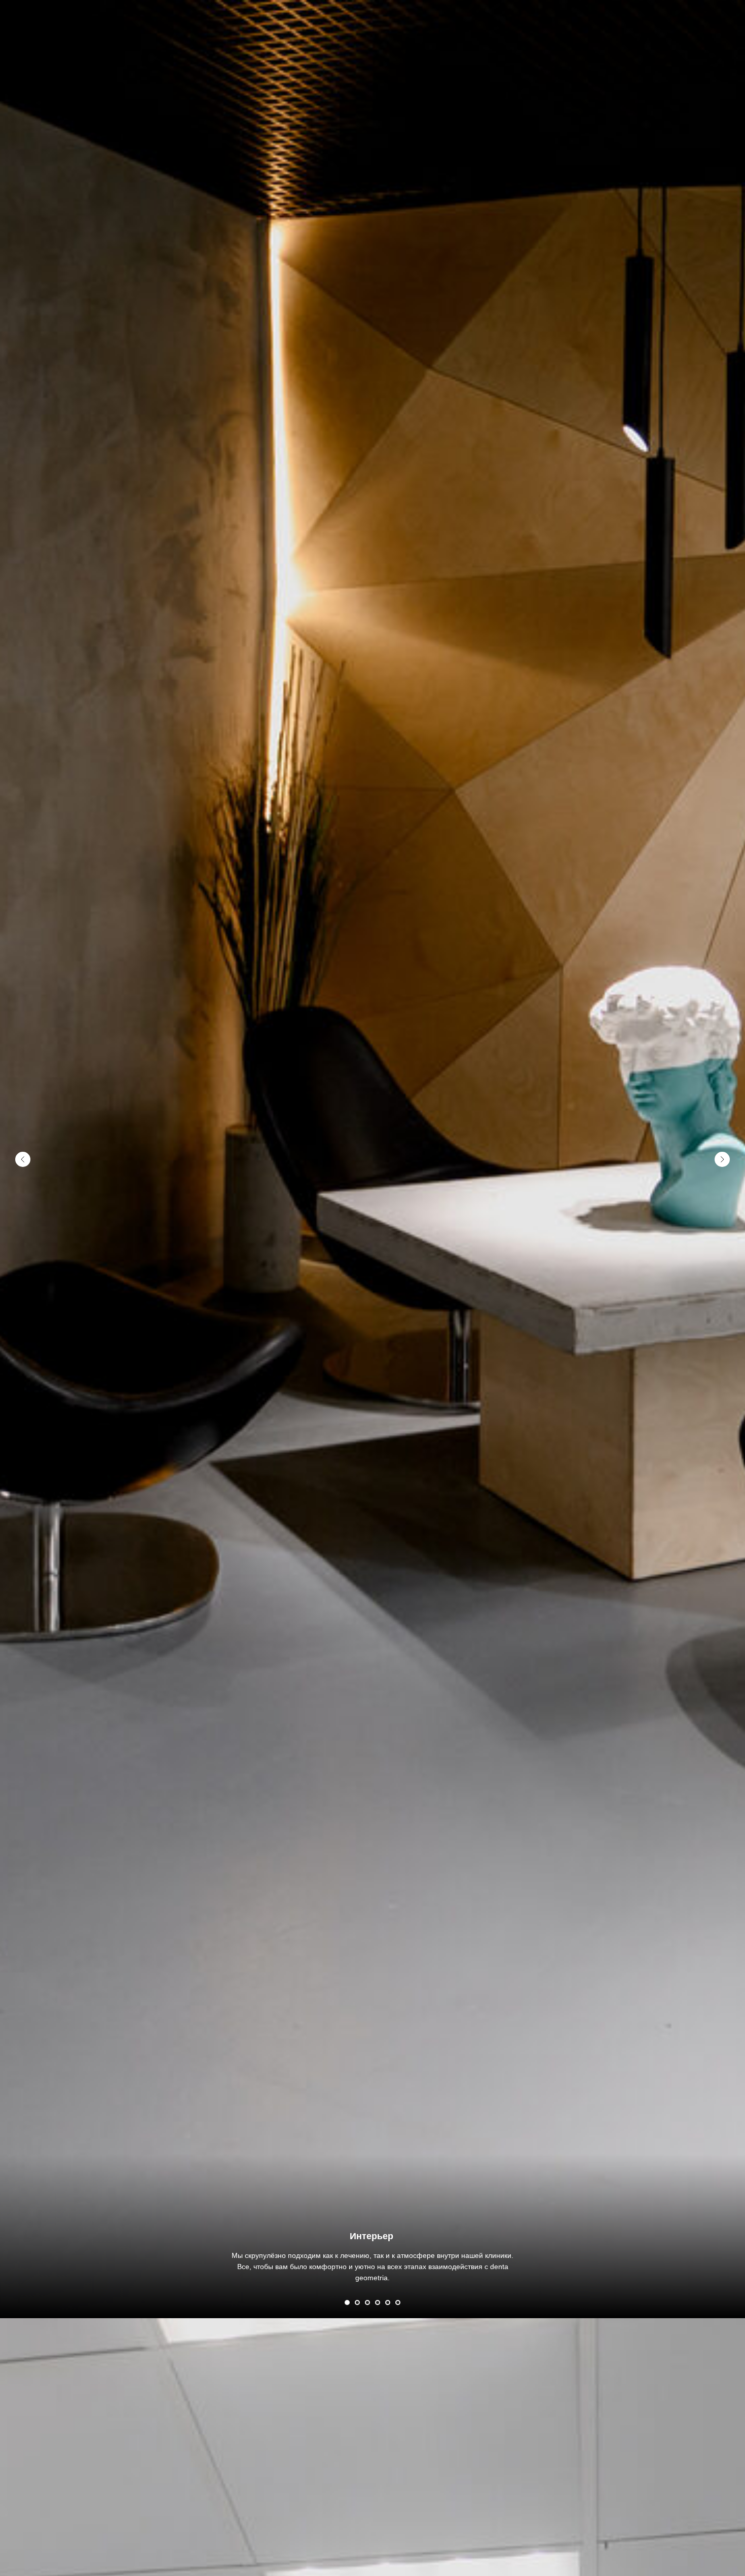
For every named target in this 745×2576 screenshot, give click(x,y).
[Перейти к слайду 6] (398, 2302)
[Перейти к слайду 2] (357, 2302)
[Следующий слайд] (722, 1159)
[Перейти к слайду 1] (347, 2302)
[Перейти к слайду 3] (367, 2302)
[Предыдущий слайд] (23, 1159)
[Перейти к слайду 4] (378, 2302)
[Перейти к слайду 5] (388, 2302)
